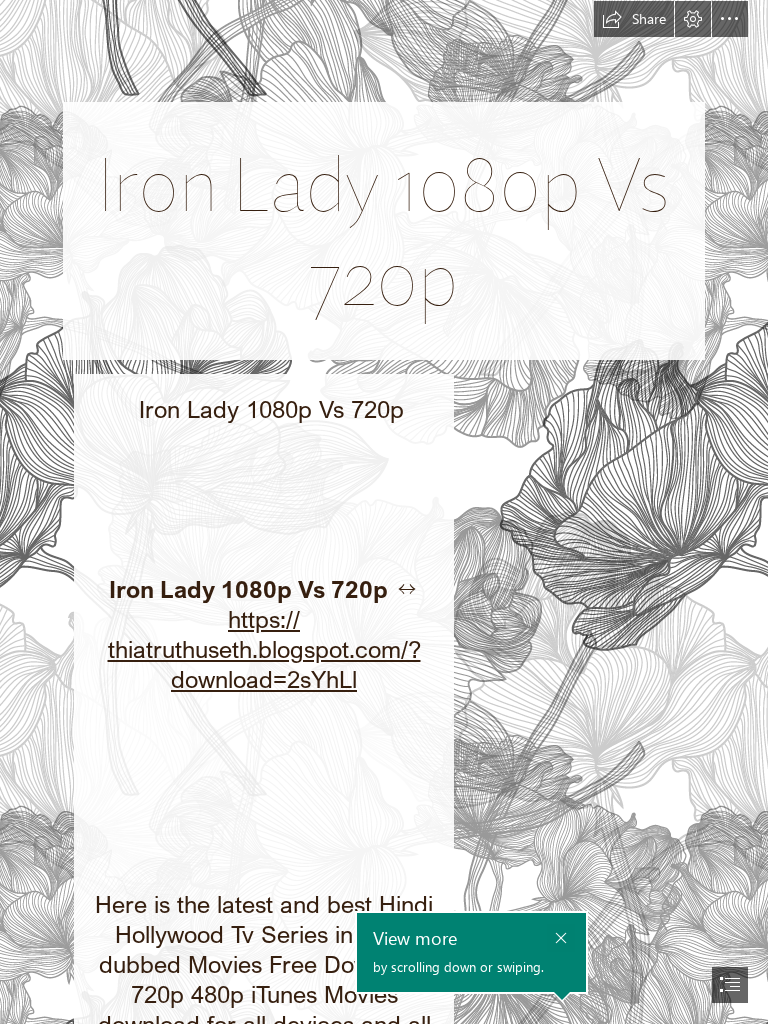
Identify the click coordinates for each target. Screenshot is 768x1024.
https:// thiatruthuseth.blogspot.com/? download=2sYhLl (264, 648)
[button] (634, 19)
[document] (384, 512)
